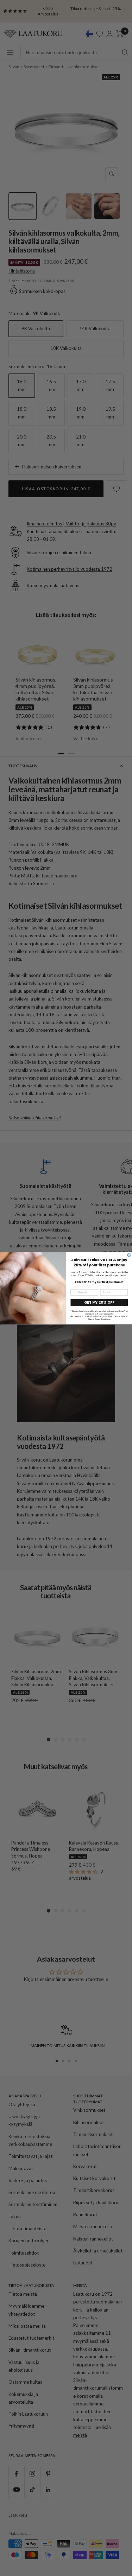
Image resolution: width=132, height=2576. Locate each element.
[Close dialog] (129, 1255)
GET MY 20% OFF (99, 1302)
